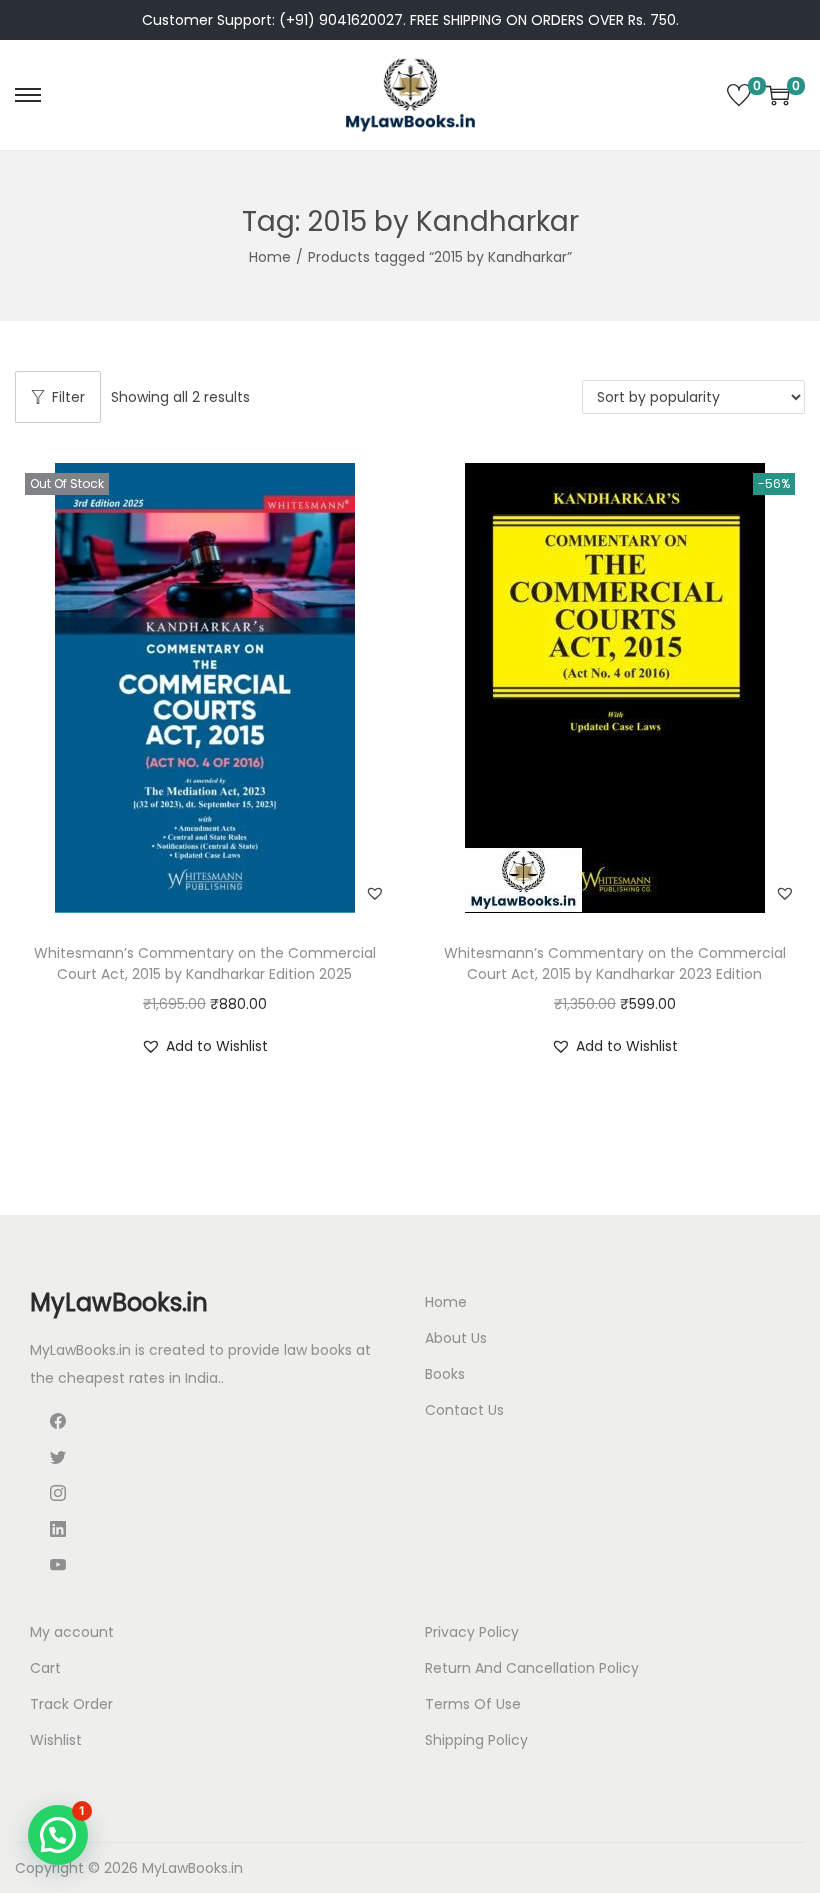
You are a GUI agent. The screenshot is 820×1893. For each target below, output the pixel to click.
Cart (45, 1668)
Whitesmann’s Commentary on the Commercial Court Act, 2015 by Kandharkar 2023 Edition (615, 963)
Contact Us (464, 1410)
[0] (739, 95)
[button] (375, 893)
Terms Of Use (473, 1704)
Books (445, 1374)
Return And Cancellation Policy (532, 1668)
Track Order (71, 1704)
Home (270, 257)
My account (72, 1632)
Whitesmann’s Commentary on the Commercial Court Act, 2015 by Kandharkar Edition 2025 (205, 963)
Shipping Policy (476, 1740)
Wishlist (56, 1740)
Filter (68, 397)
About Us (456, 1338)
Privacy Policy (472, 1632)
